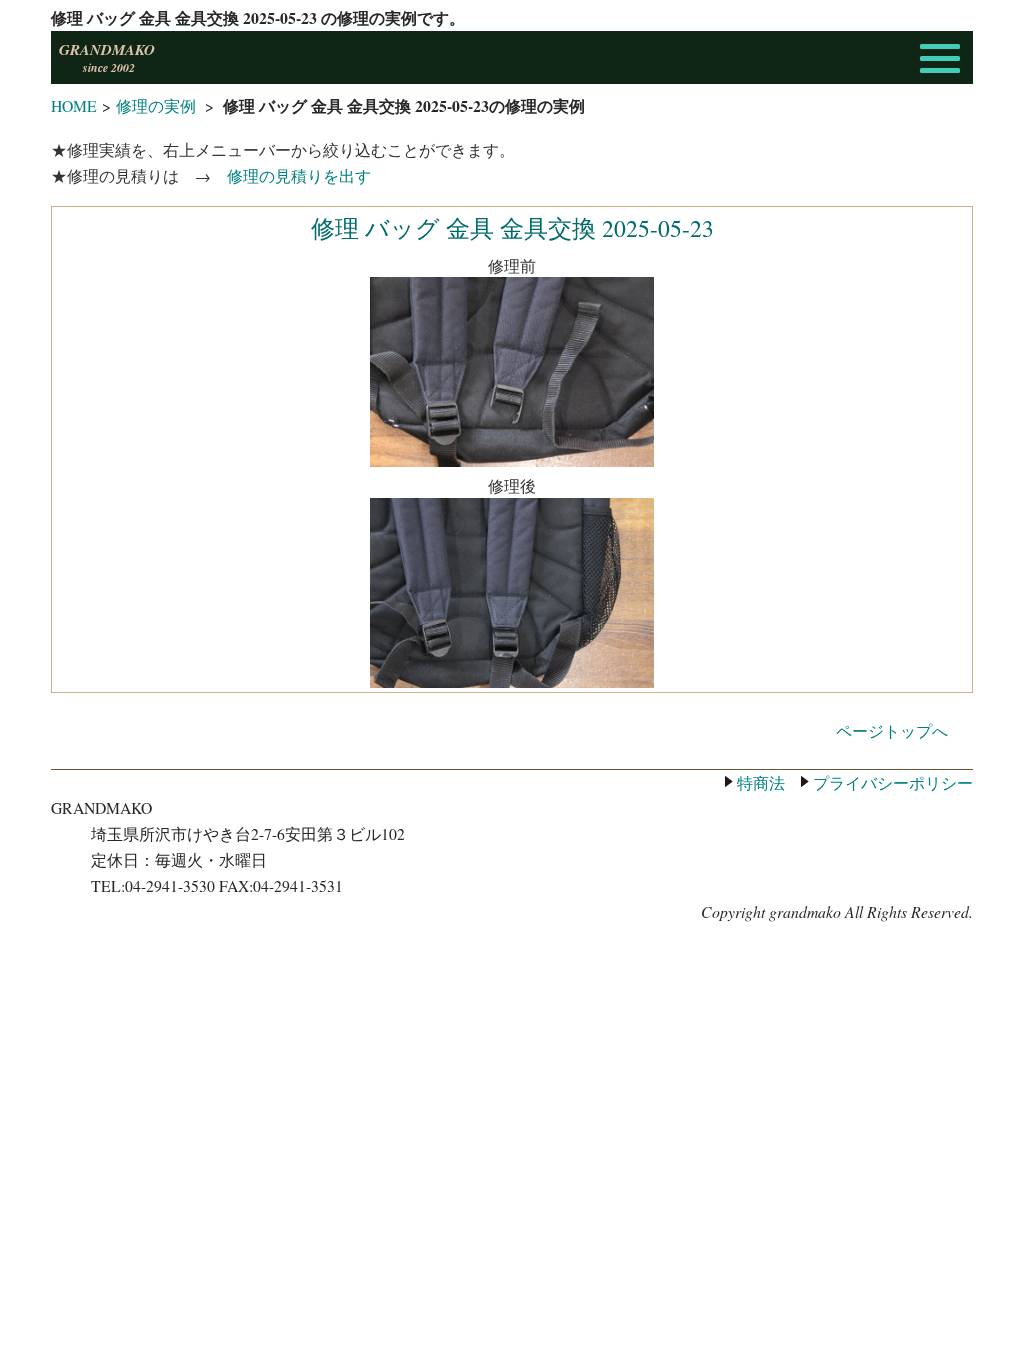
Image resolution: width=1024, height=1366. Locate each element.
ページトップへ (892, 730)
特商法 (761, 782)
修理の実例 (156, 105)
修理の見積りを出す (299, 175)
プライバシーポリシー (893, 782)
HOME (74, 105)
